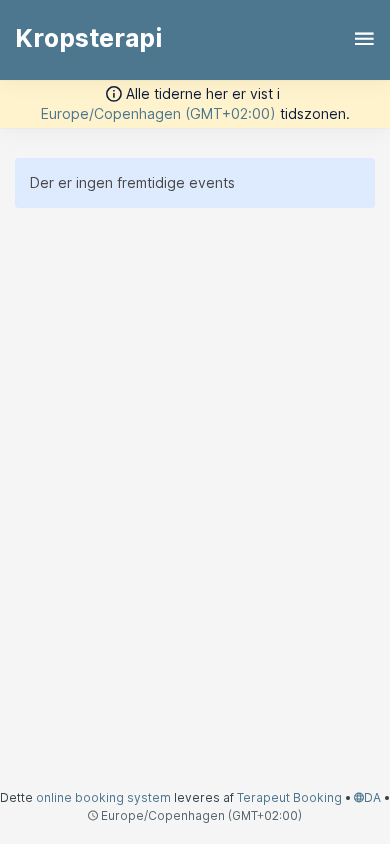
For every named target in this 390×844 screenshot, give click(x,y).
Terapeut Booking (289, 797)
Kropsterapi (88, 38)
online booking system (103, 797)
